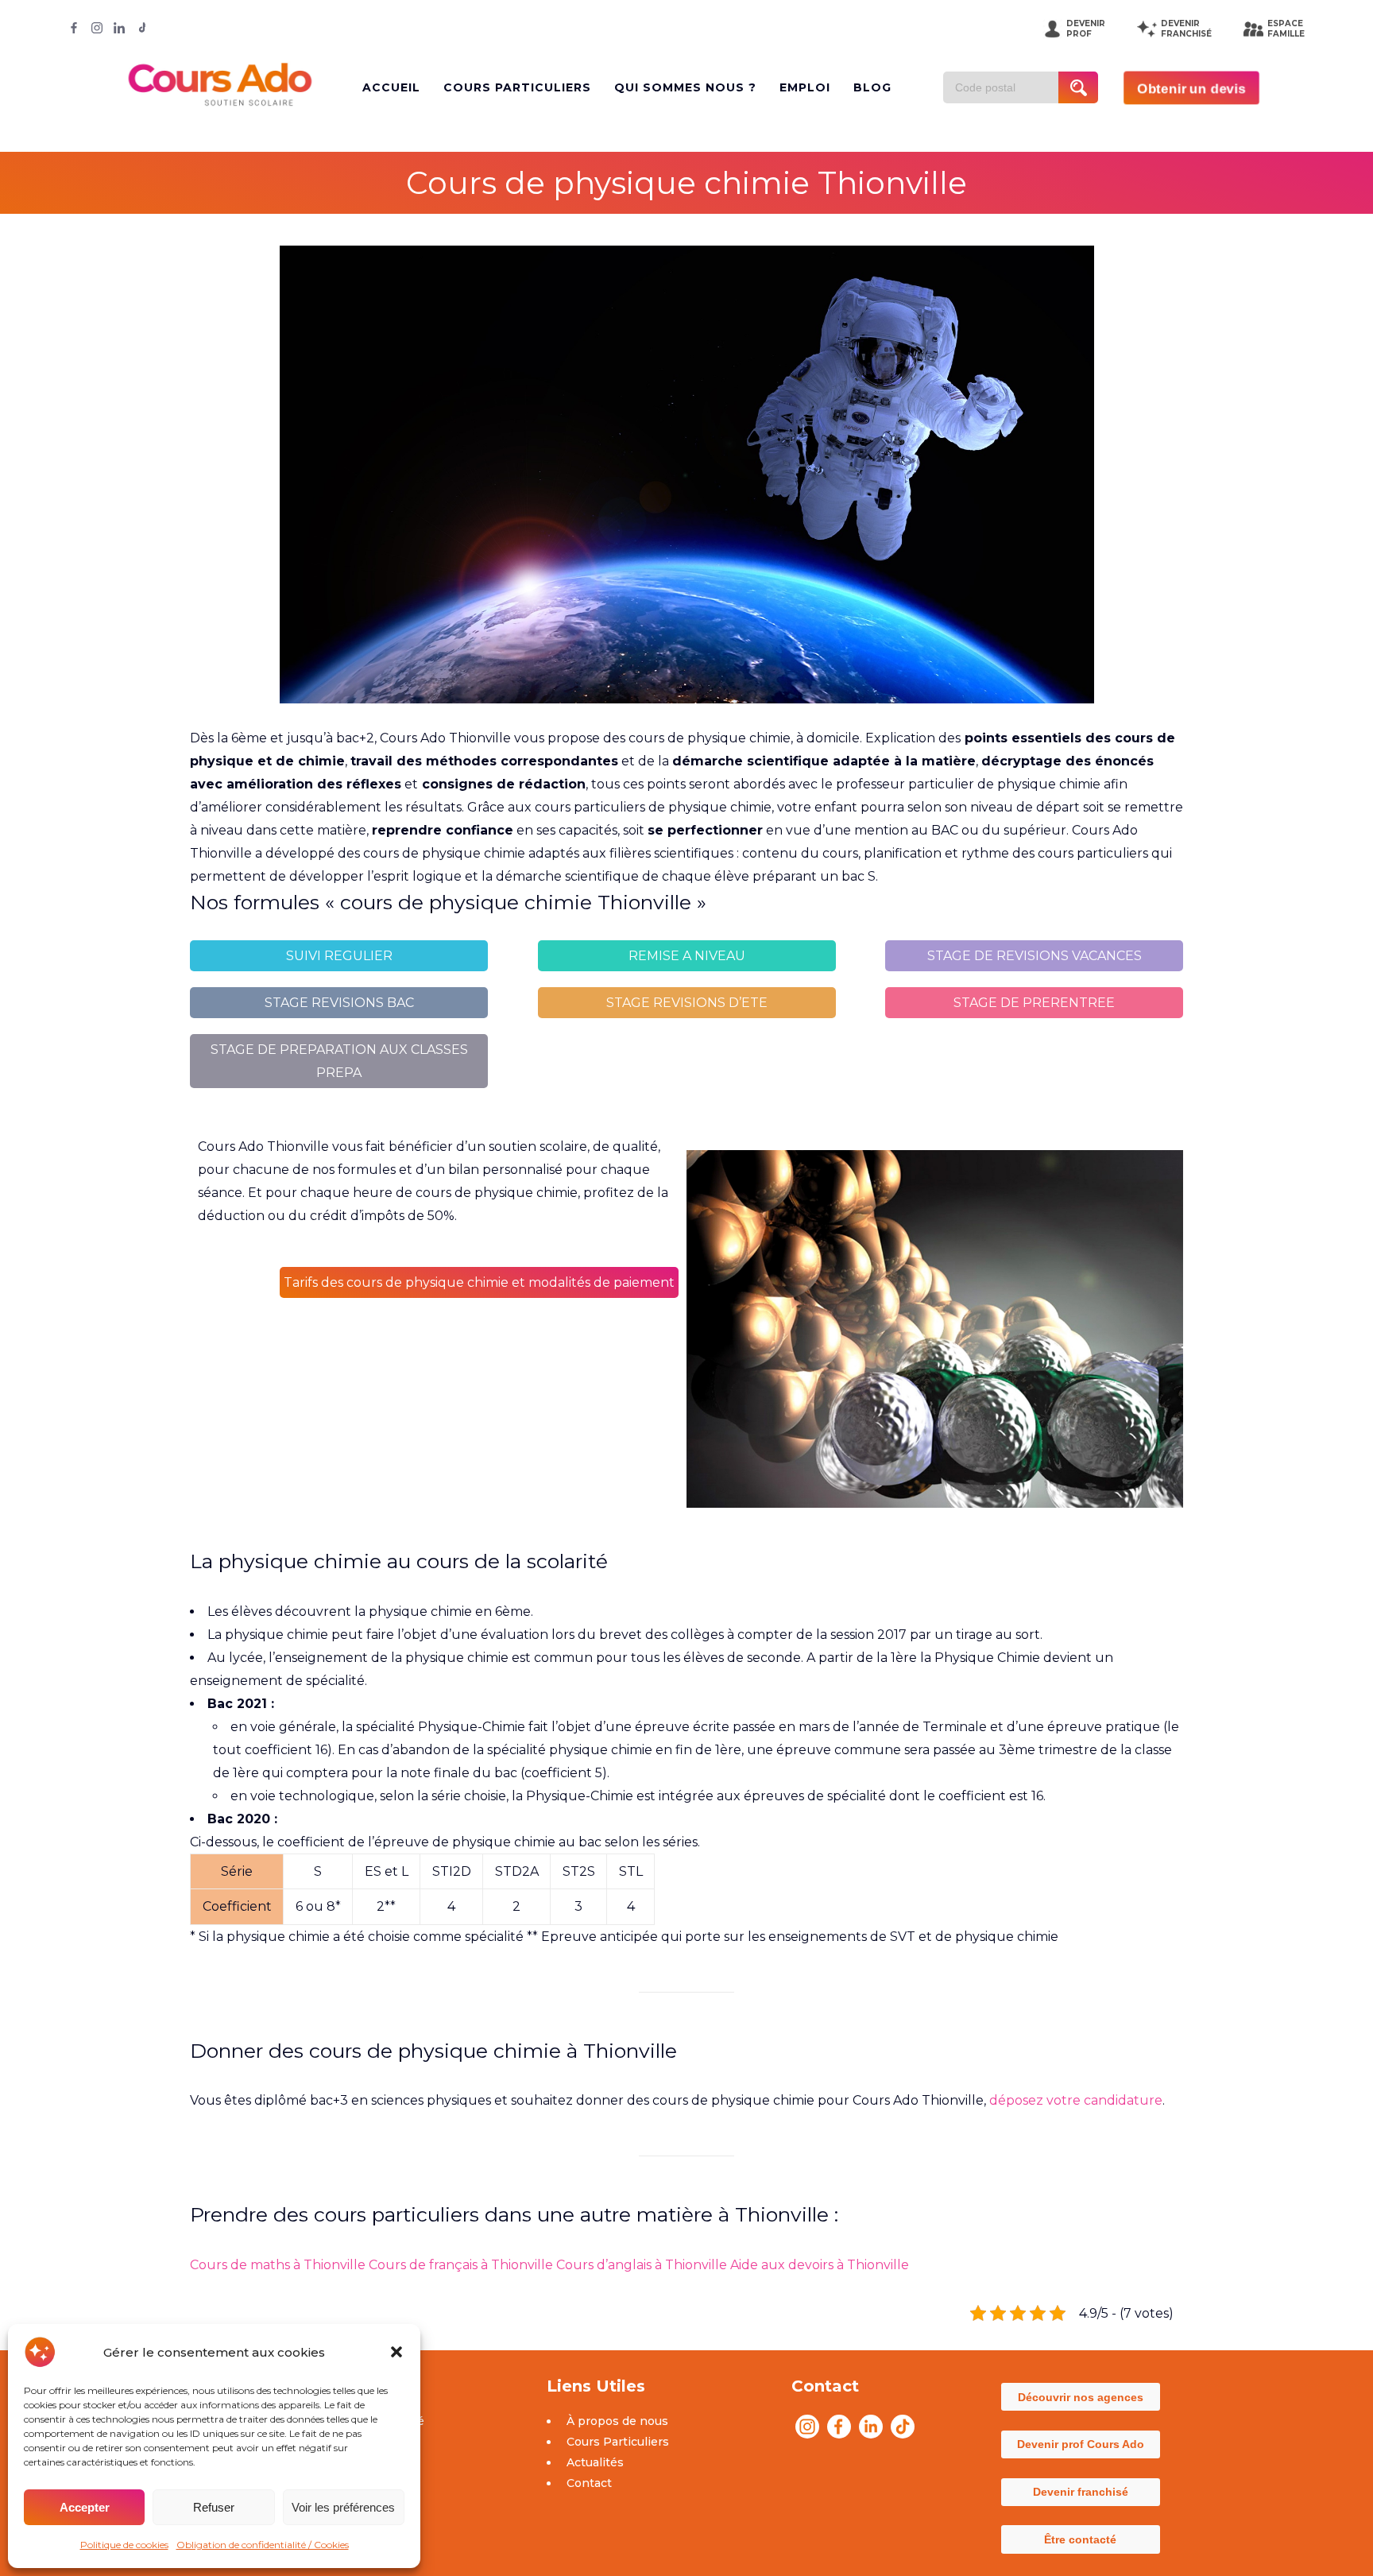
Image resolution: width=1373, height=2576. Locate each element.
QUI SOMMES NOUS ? (685, 87)
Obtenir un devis (1191, 88)
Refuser (214, 2507)
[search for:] (1007, 87)
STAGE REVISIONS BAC (339, 1003)
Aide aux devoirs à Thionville (820, 2265)
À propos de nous (617, 2421)
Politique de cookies (124, 2545)
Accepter (85, 2507)
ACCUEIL (391, 87)
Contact (589, 2483)
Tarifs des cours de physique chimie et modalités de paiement (479, 1282)
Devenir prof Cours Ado (1081, 2444)
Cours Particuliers (618, 2442)
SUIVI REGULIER (339, 956)
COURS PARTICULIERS (517, 87)
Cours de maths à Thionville (278, 2265)
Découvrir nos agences (1081, 2397)
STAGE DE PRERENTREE (1034, 1003)
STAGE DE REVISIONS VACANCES (1035, 956)
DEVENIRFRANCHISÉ (1186, 29)
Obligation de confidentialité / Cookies (263, 2545)
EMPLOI (805, 87)
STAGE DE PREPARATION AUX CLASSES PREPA (339, 1061)
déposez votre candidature (1076, 2100)
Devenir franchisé (1081, 2492)
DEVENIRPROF (1086, 29)
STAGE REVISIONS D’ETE (687, 1003)
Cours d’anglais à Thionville (642, 2265)
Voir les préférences (343, 2507)
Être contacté (1080, 2539)
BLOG (872, 87)
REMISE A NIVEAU (687, 956)
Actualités (595, 2462)
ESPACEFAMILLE (1286, 29)
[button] (396, 2352)
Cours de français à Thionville (461, 2265)
